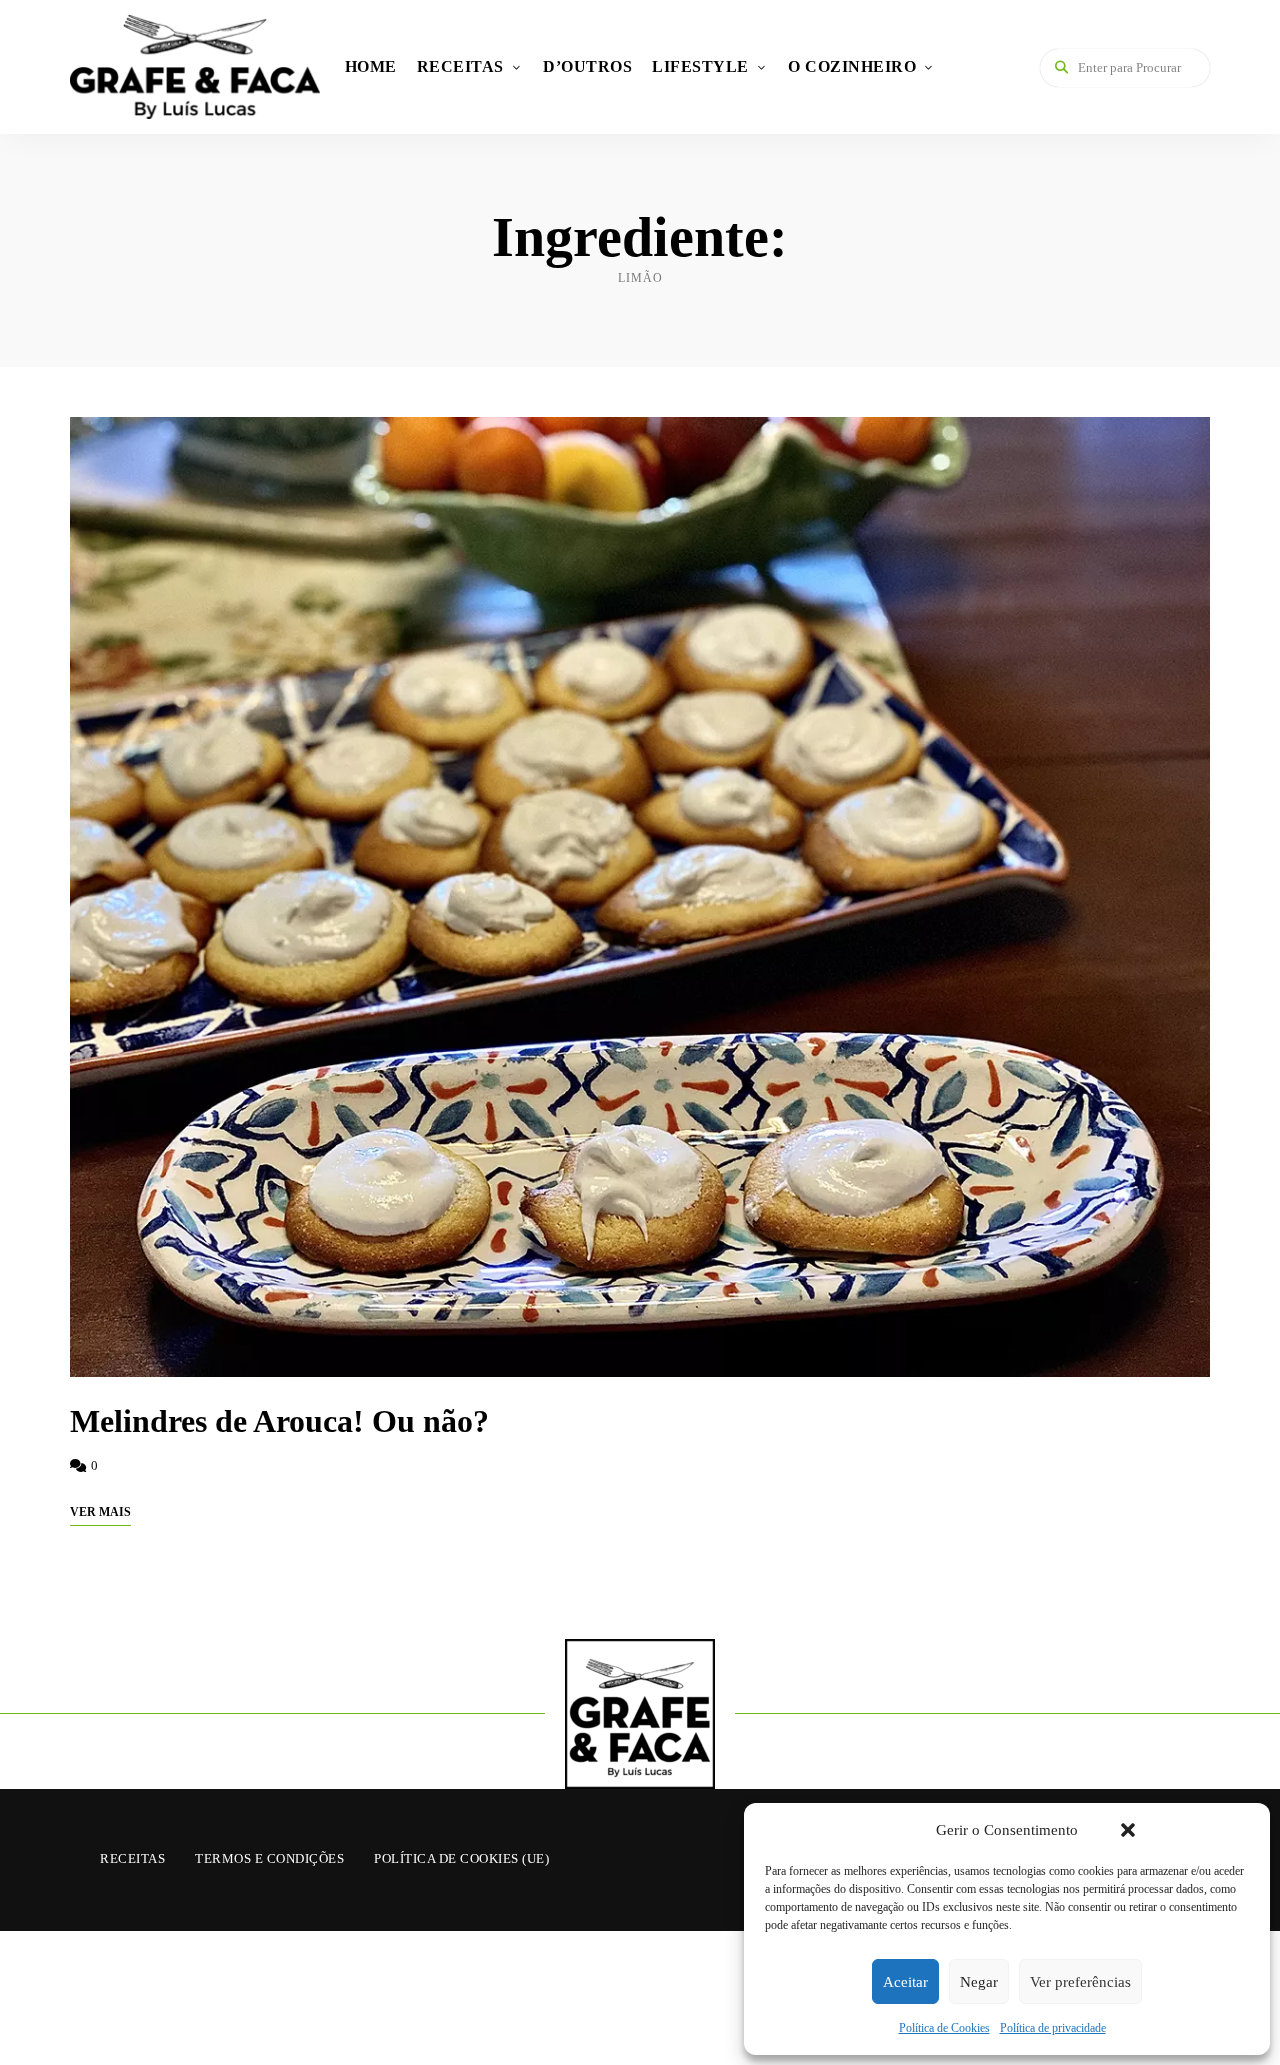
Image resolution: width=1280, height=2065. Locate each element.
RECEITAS (460, 66)
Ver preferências (1080, 1982)
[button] (1128, 1830)
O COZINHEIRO (852, 66)
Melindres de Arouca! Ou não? (279, 1421)
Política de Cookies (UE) (461, 1858)
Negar (979, 1982)
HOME (371, 66)
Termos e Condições (269, 1858)
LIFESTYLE (700, 66)
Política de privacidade (1053, 2028)
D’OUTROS (587, 66)
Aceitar (905, 1982)
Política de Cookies (944, 2028)
